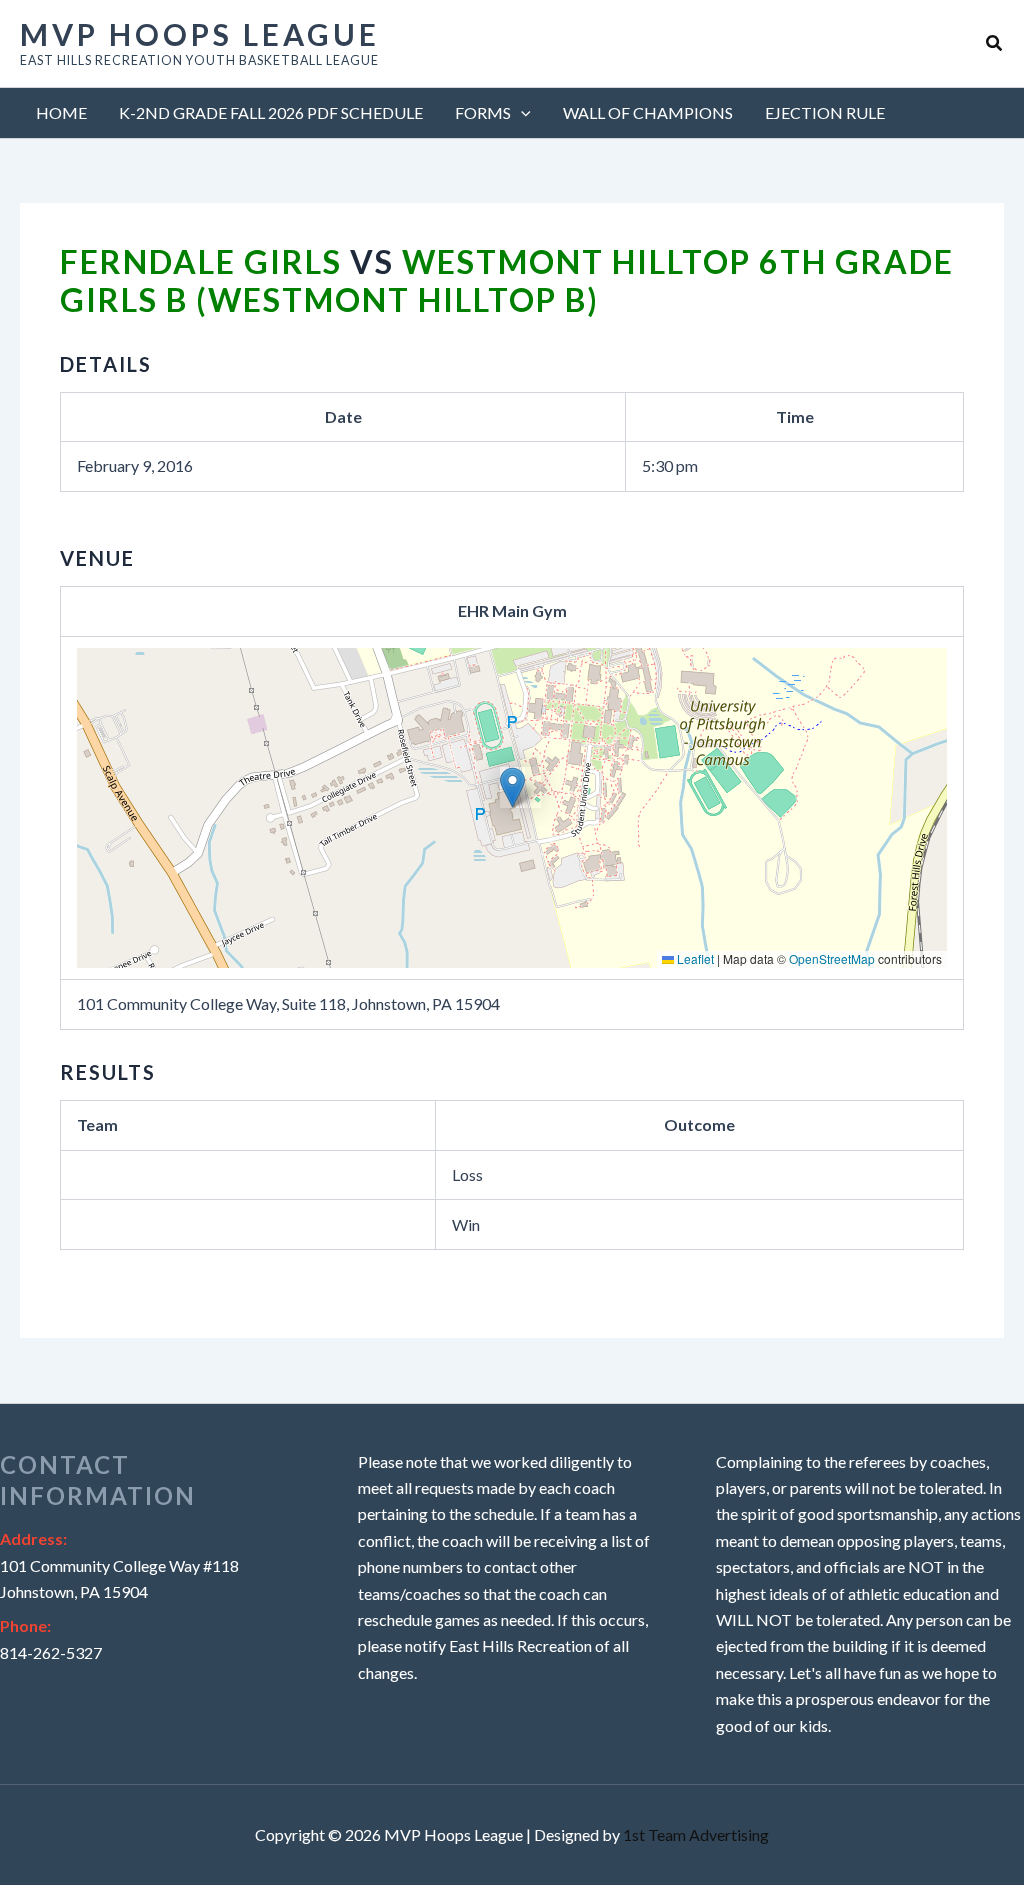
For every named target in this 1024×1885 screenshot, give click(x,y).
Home (61, 112)
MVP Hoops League (200, 34)
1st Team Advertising (696, 1834)
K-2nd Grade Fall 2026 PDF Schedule (271, 112)
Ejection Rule (825, 112)
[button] (995, 43)
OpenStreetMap (832, 958)
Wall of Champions (648, 112)
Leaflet (694, 958)
